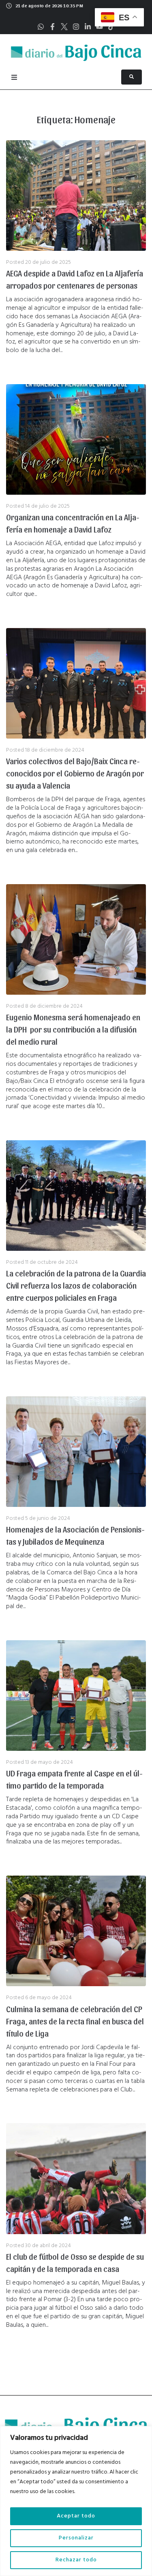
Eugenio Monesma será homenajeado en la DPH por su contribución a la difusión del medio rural (73, 1029)
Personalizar (76, 2538)
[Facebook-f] (52, 27)
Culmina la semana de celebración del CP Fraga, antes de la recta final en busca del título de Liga (75, 2021)
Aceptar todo (76, 2516)
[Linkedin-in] (88, 27)
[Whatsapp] (41, 27)
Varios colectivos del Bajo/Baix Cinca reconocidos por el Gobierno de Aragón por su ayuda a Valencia (75, 773)
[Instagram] (76, 27)
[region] (76, 2501)
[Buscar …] (132, 77)
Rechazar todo (76, 2560)
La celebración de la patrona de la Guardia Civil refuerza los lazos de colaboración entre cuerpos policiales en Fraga (76, 1285)
